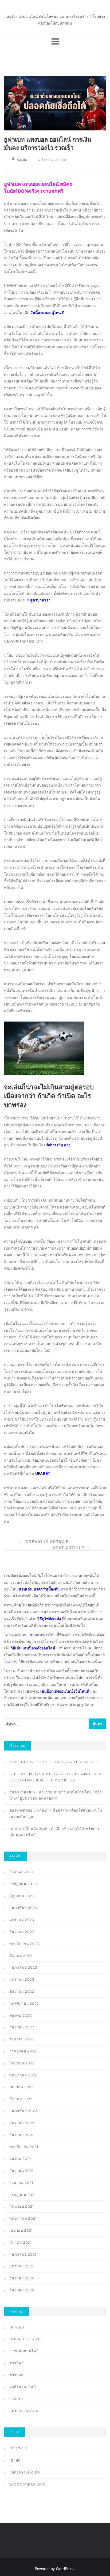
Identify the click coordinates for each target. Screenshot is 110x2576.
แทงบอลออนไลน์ (24, 2411)
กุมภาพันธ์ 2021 (23, 2254)
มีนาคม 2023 (21, 1956)
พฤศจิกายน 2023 (24, 1944)
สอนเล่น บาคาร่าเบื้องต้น (39, 1589)
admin (22, 159)
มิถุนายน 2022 (22, 2063)
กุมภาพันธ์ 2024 (23, 1908)
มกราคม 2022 (22, 2123)
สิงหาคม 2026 (22, 1872)
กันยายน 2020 (22, 2290)
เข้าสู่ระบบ (18, 2448)
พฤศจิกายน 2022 (24, 2003)
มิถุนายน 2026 (22, 1896)
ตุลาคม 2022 (21, 2015)
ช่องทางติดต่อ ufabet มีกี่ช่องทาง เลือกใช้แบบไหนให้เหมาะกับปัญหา (56, 1813)
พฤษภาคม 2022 (23, 2075)
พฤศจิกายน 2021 (24, 2147)
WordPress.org (28, 2485)
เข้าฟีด (15, 2460)
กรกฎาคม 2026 (23, 1884)
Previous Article (47, 1542)
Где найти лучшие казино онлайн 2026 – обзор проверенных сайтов (57, 1777)
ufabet (17, 2327)
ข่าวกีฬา (16, 2363)
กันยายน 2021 (21, 2171)
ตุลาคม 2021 (20, 2159)
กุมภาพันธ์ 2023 (23, 1967)
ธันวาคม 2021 (21, 2135)
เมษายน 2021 (21, 2230)
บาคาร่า (16, 2399)
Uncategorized (27, 2339)
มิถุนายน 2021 (21, 2206)
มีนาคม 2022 (21, 2099)
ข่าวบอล (16, 2375)
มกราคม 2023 (22, 1979)
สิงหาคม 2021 (21, 2183)
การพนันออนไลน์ (24, 2351)
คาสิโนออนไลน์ (23, 2387)
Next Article (69, 1548)
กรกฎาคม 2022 (23, 2051)
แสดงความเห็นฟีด (25, 2472)
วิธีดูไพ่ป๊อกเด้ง (49, 1618)
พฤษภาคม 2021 (23, 2218)
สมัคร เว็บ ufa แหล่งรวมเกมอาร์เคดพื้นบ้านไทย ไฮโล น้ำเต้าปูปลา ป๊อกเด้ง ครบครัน (56, 1795)
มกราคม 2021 (21, 2266)
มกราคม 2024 (22, 1920)
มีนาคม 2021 (20, 2242)
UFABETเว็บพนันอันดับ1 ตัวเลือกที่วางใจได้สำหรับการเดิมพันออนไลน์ (55, 1832)
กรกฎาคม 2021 (23, 2195)
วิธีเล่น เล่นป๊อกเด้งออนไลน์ (33, 1648)
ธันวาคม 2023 (22, 1932)
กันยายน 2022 (22, 2027)
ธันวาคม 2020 (22, 2278)
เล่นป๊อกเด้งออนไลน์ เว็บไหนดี (65, 1691)
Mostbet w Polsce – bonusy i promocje (54, 1762)
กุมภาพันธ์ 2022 (23, 2111)
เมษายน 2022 (21, 2087)
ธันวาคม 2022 (22, 1991)
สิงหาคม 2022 (22, 2039)
